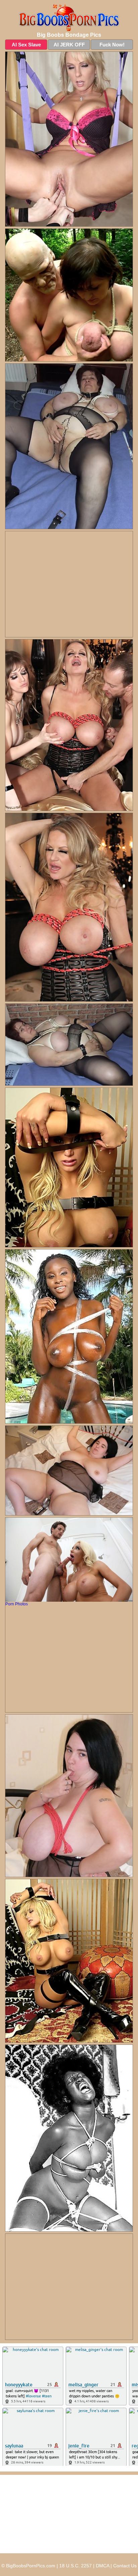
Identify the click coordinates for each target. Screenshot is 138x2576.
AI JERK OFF (69, 45)
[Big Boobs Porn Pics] (69, 18)
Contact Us (125, 2566)
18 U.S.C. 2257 (76, 2566)
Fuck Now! (112, 45)
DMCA (102, 2566)
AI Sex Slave (26, 45)
